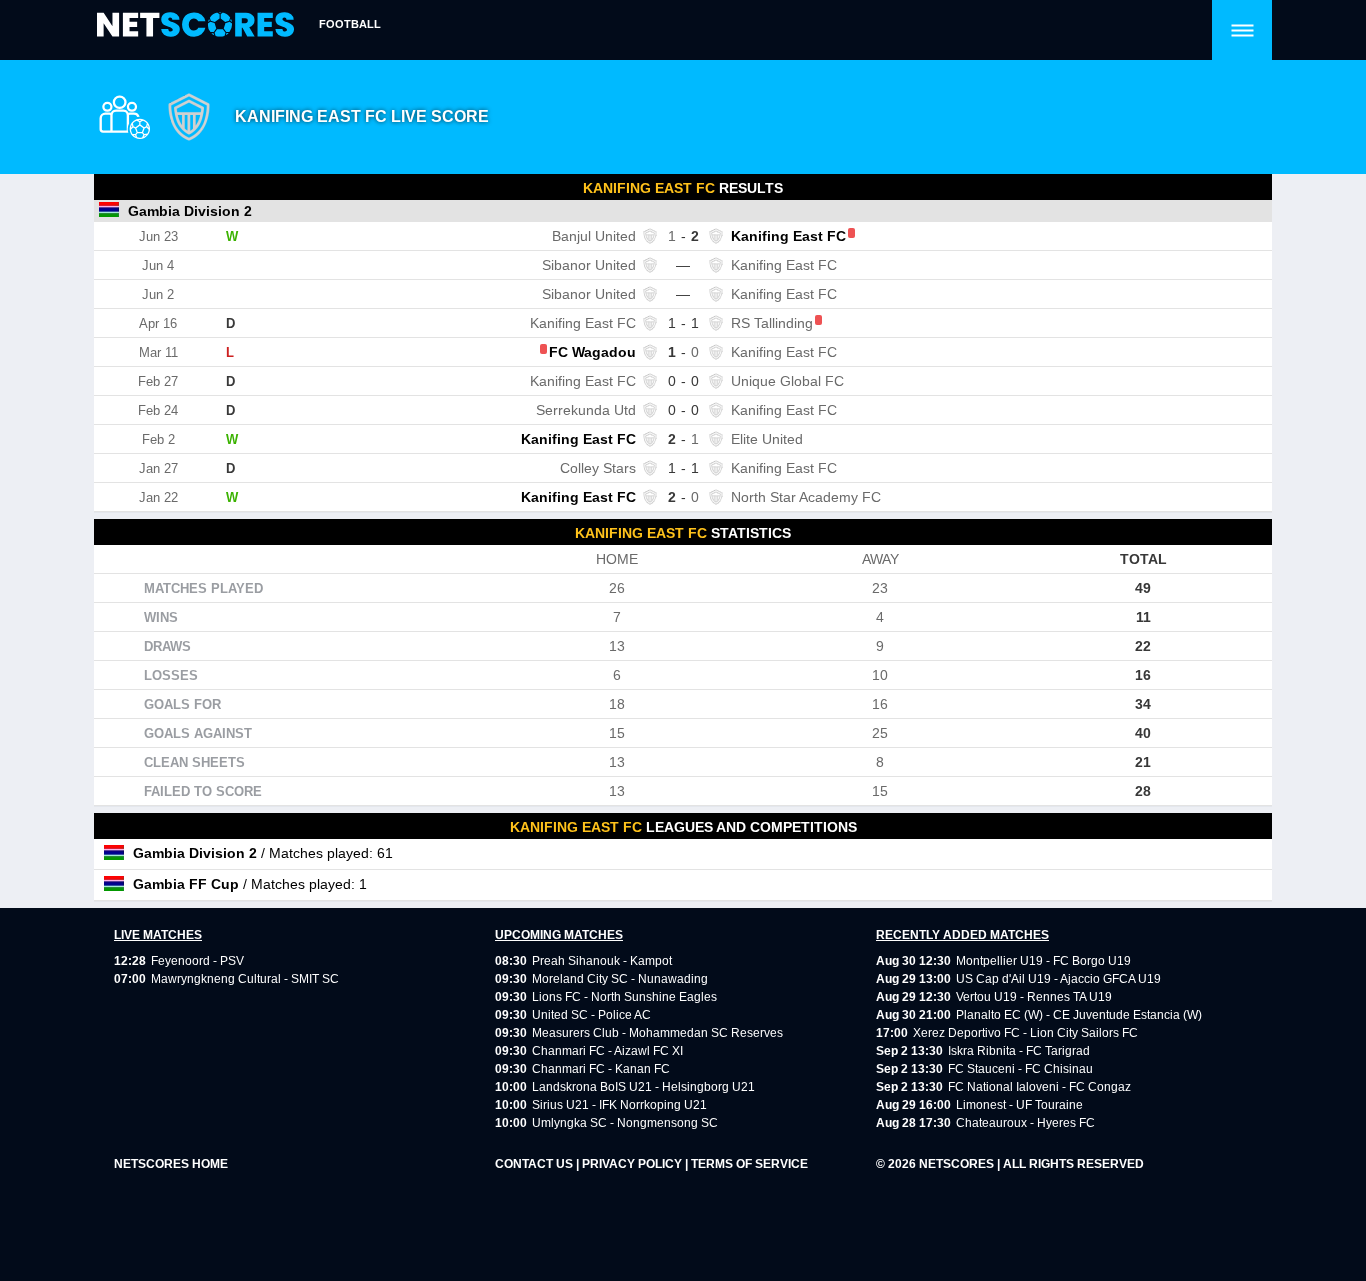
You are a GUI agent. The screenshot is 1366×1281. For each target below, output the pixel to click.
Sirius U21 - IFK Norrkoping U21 (619, 1105)
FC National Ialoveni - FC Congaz (1039, 1087)
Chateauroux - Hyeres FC (1025, 1123)
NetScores (958, 1164)
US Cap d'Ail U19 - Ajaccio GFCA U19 (1058, 979)
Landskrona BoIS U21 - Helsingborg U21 (643, 1087)
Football (350, 24)
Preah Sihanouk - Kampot (602, 961)
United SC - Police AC (591, 1015)
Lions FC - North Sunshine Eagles (624, 997)
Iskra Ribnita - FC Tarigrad (1019, 1051)
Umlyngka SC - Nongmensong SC (625, 1123)
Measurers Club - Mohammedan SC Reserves (657, 1033)
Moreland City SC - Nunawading (620, 979)
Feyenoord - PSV (197, 961)
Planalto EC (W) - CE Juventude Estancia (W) (1079, 1015)
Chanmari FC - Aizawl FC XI (607, 1051)
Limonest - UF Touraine (1019, 1105)
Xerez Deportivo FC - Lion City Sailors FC (1025, 1033)
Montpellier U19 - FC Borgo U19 (1043, 961)
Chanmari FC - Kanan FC (601, 1069)
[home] (195, 25)
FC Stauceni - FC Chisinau (1020, 1069)
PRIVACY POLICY (633, 1164)
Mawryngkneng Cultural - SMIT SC (245, 979)
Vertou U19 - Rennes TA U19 (1034, 997)
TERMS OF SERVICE (749, 1164)
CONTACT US (535, 1164)
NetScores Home (171, 1164)
